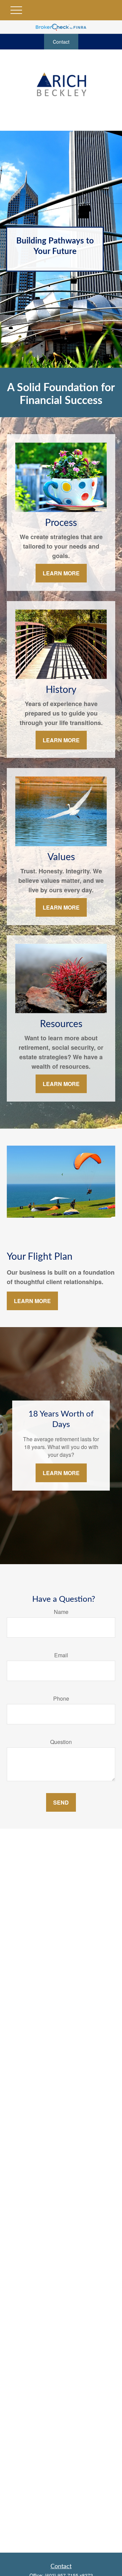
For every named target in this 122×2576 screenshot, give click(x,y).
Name (61, 1612)
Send (61, 1802)
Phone (61, 1698)
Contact (61, 42)
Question (61, 1742)
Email (61, 1655)
